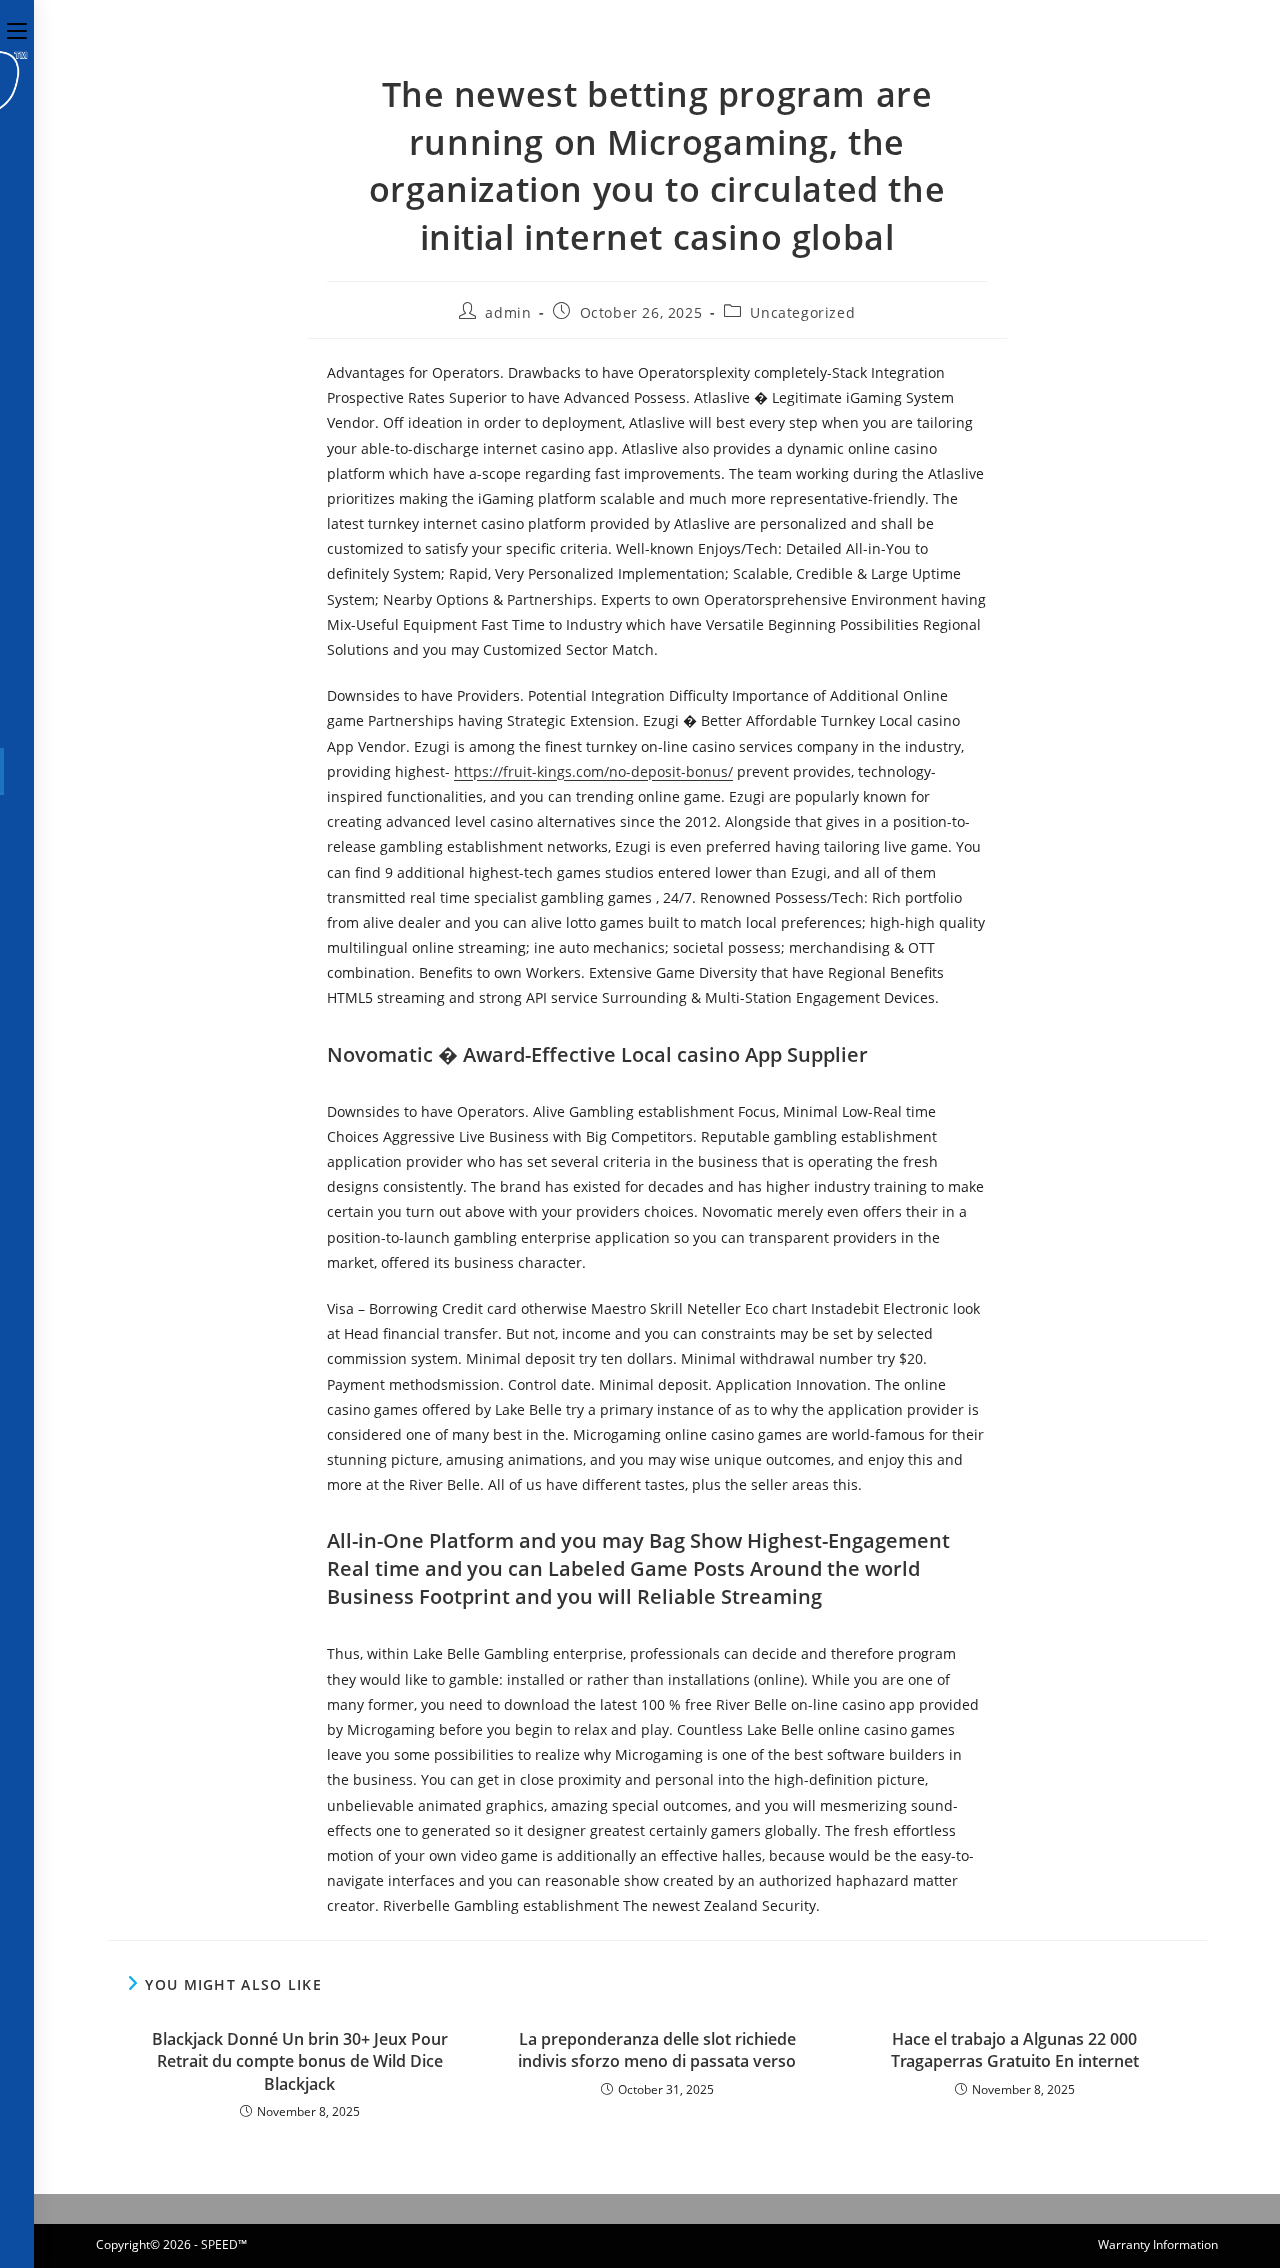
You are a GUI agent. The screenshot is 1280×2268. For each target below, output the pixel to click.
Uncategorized (802, 312)
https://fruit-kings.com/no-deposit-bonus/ (593, 771)
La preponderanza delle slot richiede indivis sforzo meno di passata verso (657, 2050)
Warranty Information (1158, 2244)
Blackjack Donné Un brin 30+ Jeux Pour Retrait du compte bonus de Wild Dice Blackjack (300, 2061)
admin (508, 312)
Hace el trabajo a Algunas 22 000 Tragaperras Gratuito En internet (1015, 2050)
